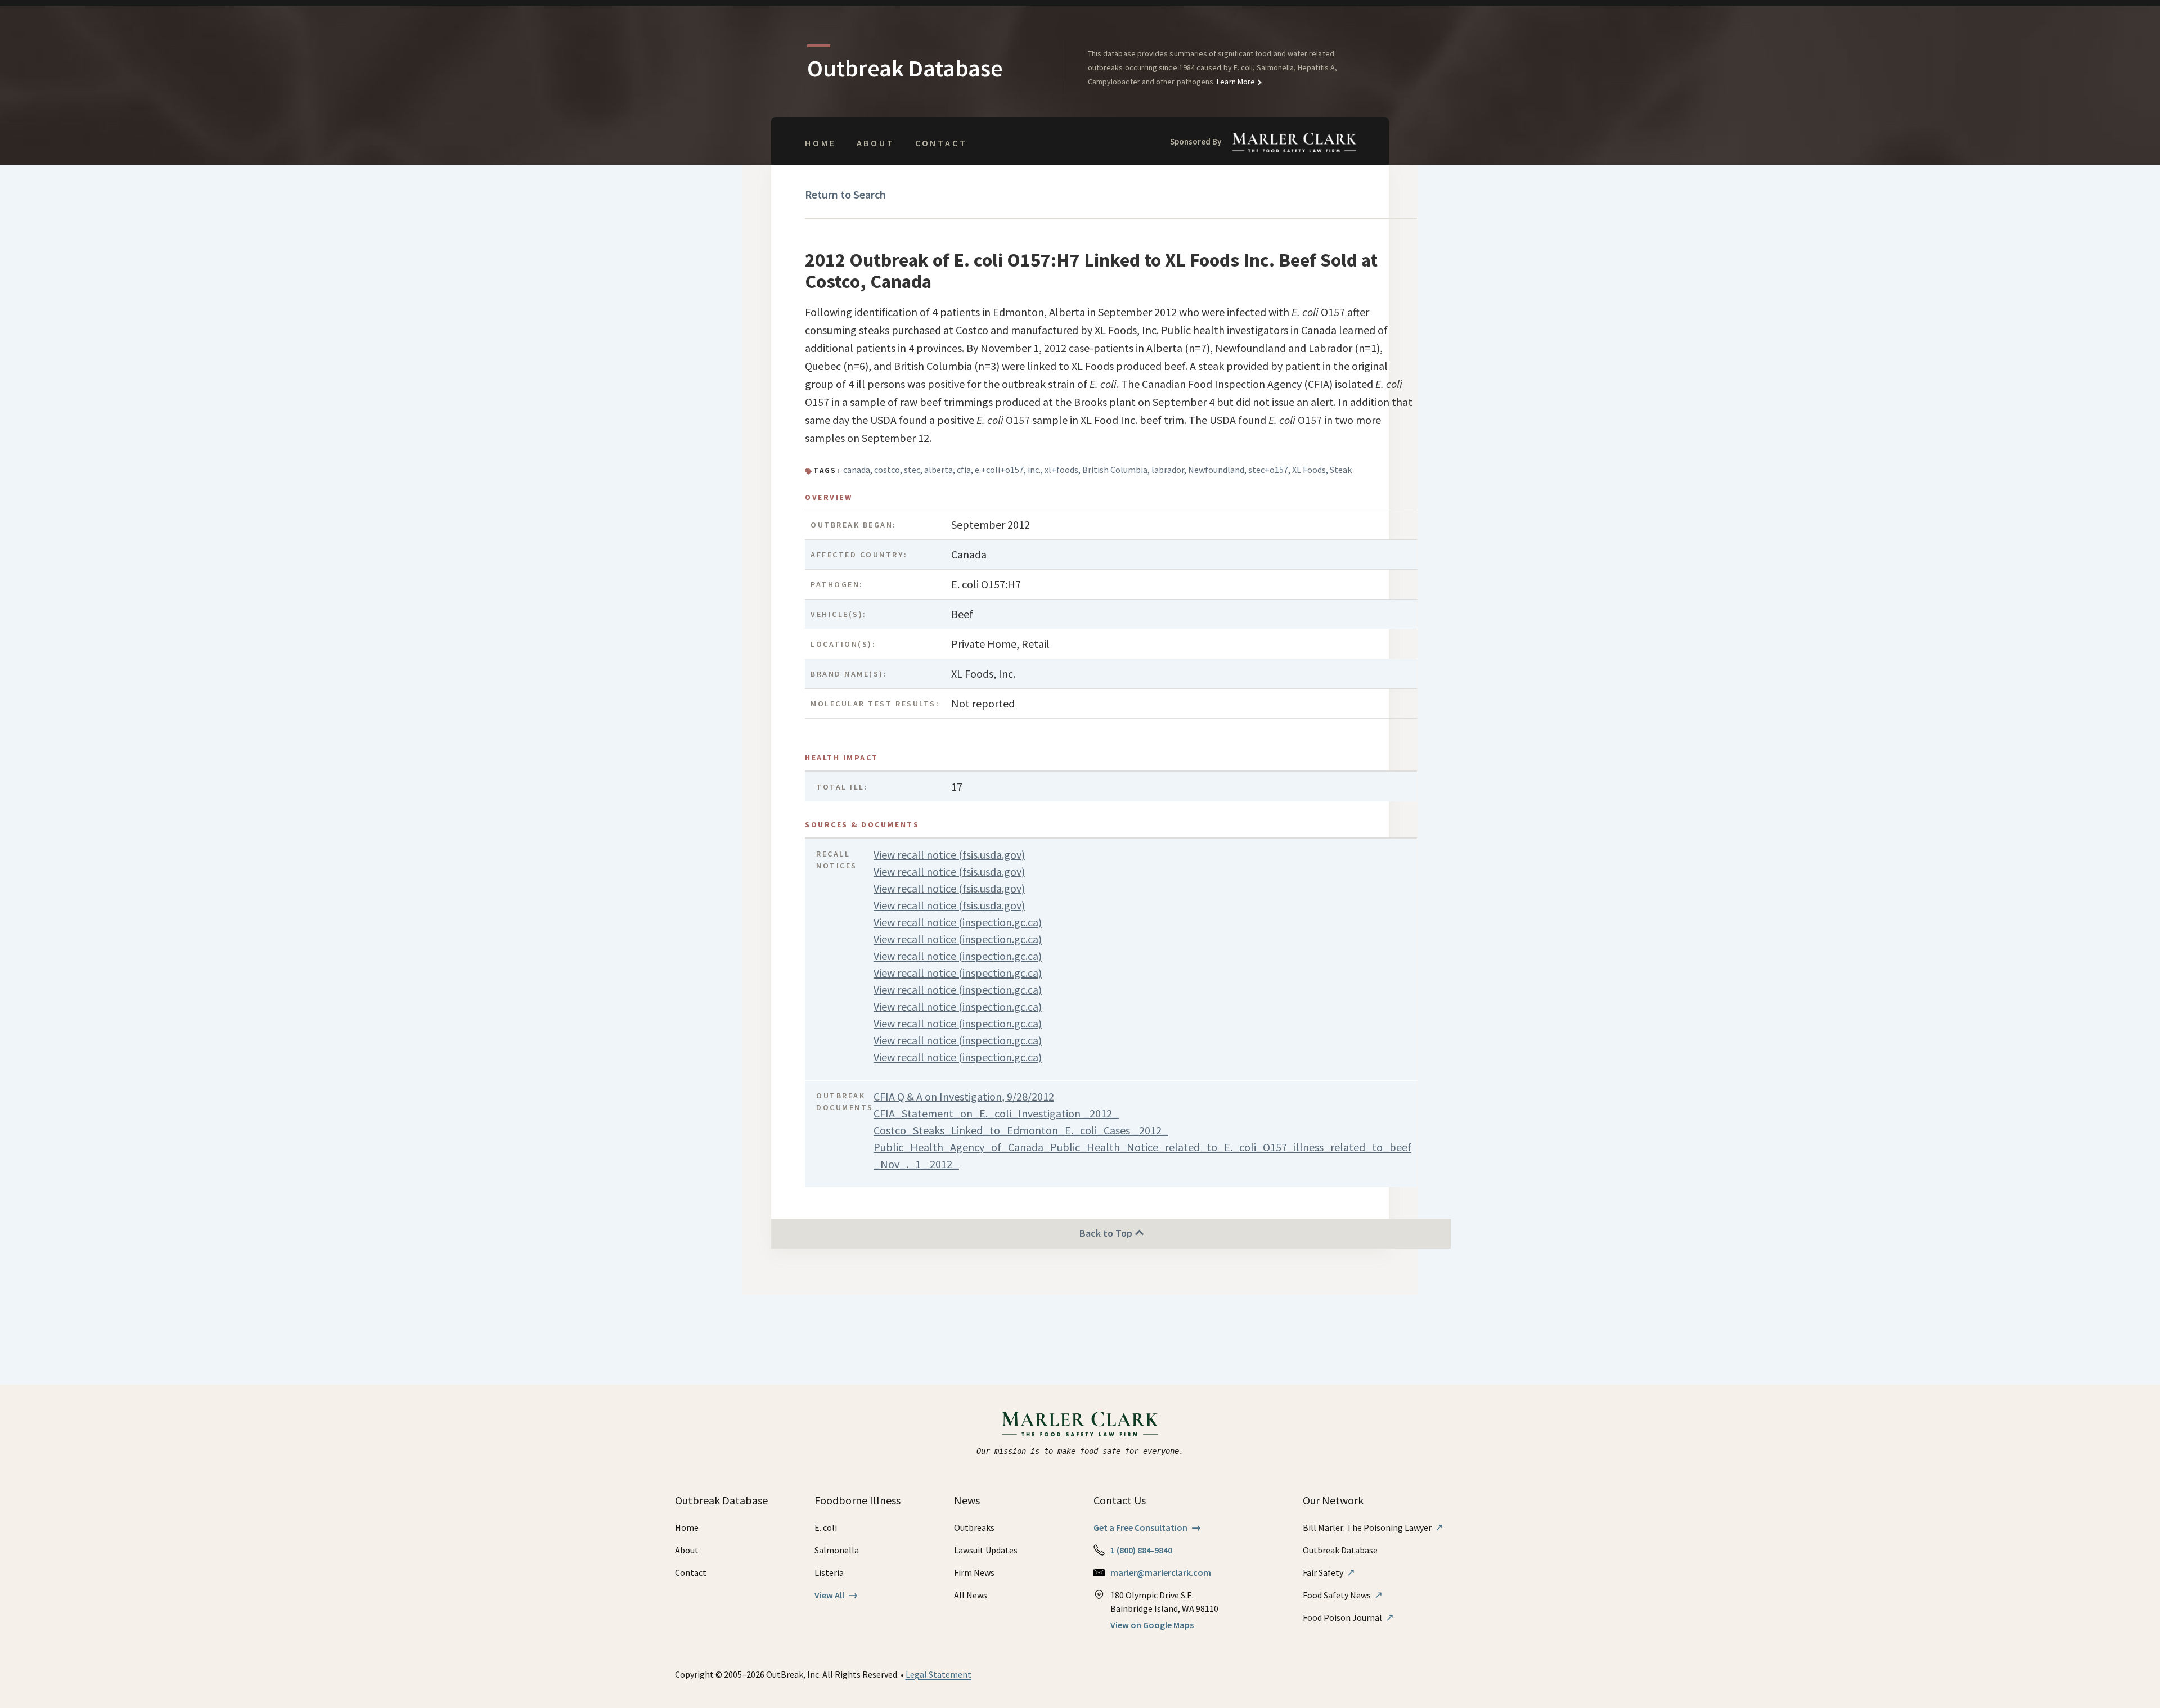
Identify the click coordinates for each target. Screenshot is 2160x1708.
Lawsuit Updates (986, 1550)
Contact (941, 143)
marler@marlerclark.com (1161, 1572)
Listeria (829, 1572)
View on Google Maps (1152, 1625)
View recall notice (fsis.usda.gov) (949, 855)
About (876, 143)
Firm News (974, 1572)
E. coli (826, 1527)
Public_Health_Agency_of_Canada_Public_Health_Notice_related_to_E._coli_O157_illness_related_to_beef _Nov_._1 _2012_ (1142, 1155)
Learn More (1235, 82)
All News (971, 1595)
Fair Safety (1329, 1572)
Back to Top (1107, 1233)
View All (836, 1595)
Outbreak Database (1340, 1550)
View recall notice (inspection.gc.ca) (958, 922)
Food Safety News (1343, 1595)
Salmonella (837, 1550)
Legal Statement (939, 1674)
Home (820, 143)
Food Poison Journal (1348, 1617)
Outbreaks (974, 1527)
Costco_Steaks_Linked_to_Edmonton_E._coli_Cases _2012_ (1021, 1130)
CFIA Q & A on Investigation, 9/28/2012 (964, 1096)
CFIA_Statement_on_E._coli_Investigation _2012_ (996, 1113)
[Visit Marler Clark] (1080, 1424)
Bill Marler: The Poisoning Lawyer (1373, 1527)
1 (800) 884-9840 (1141, 1550)
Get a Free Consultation (1147, 1527)
